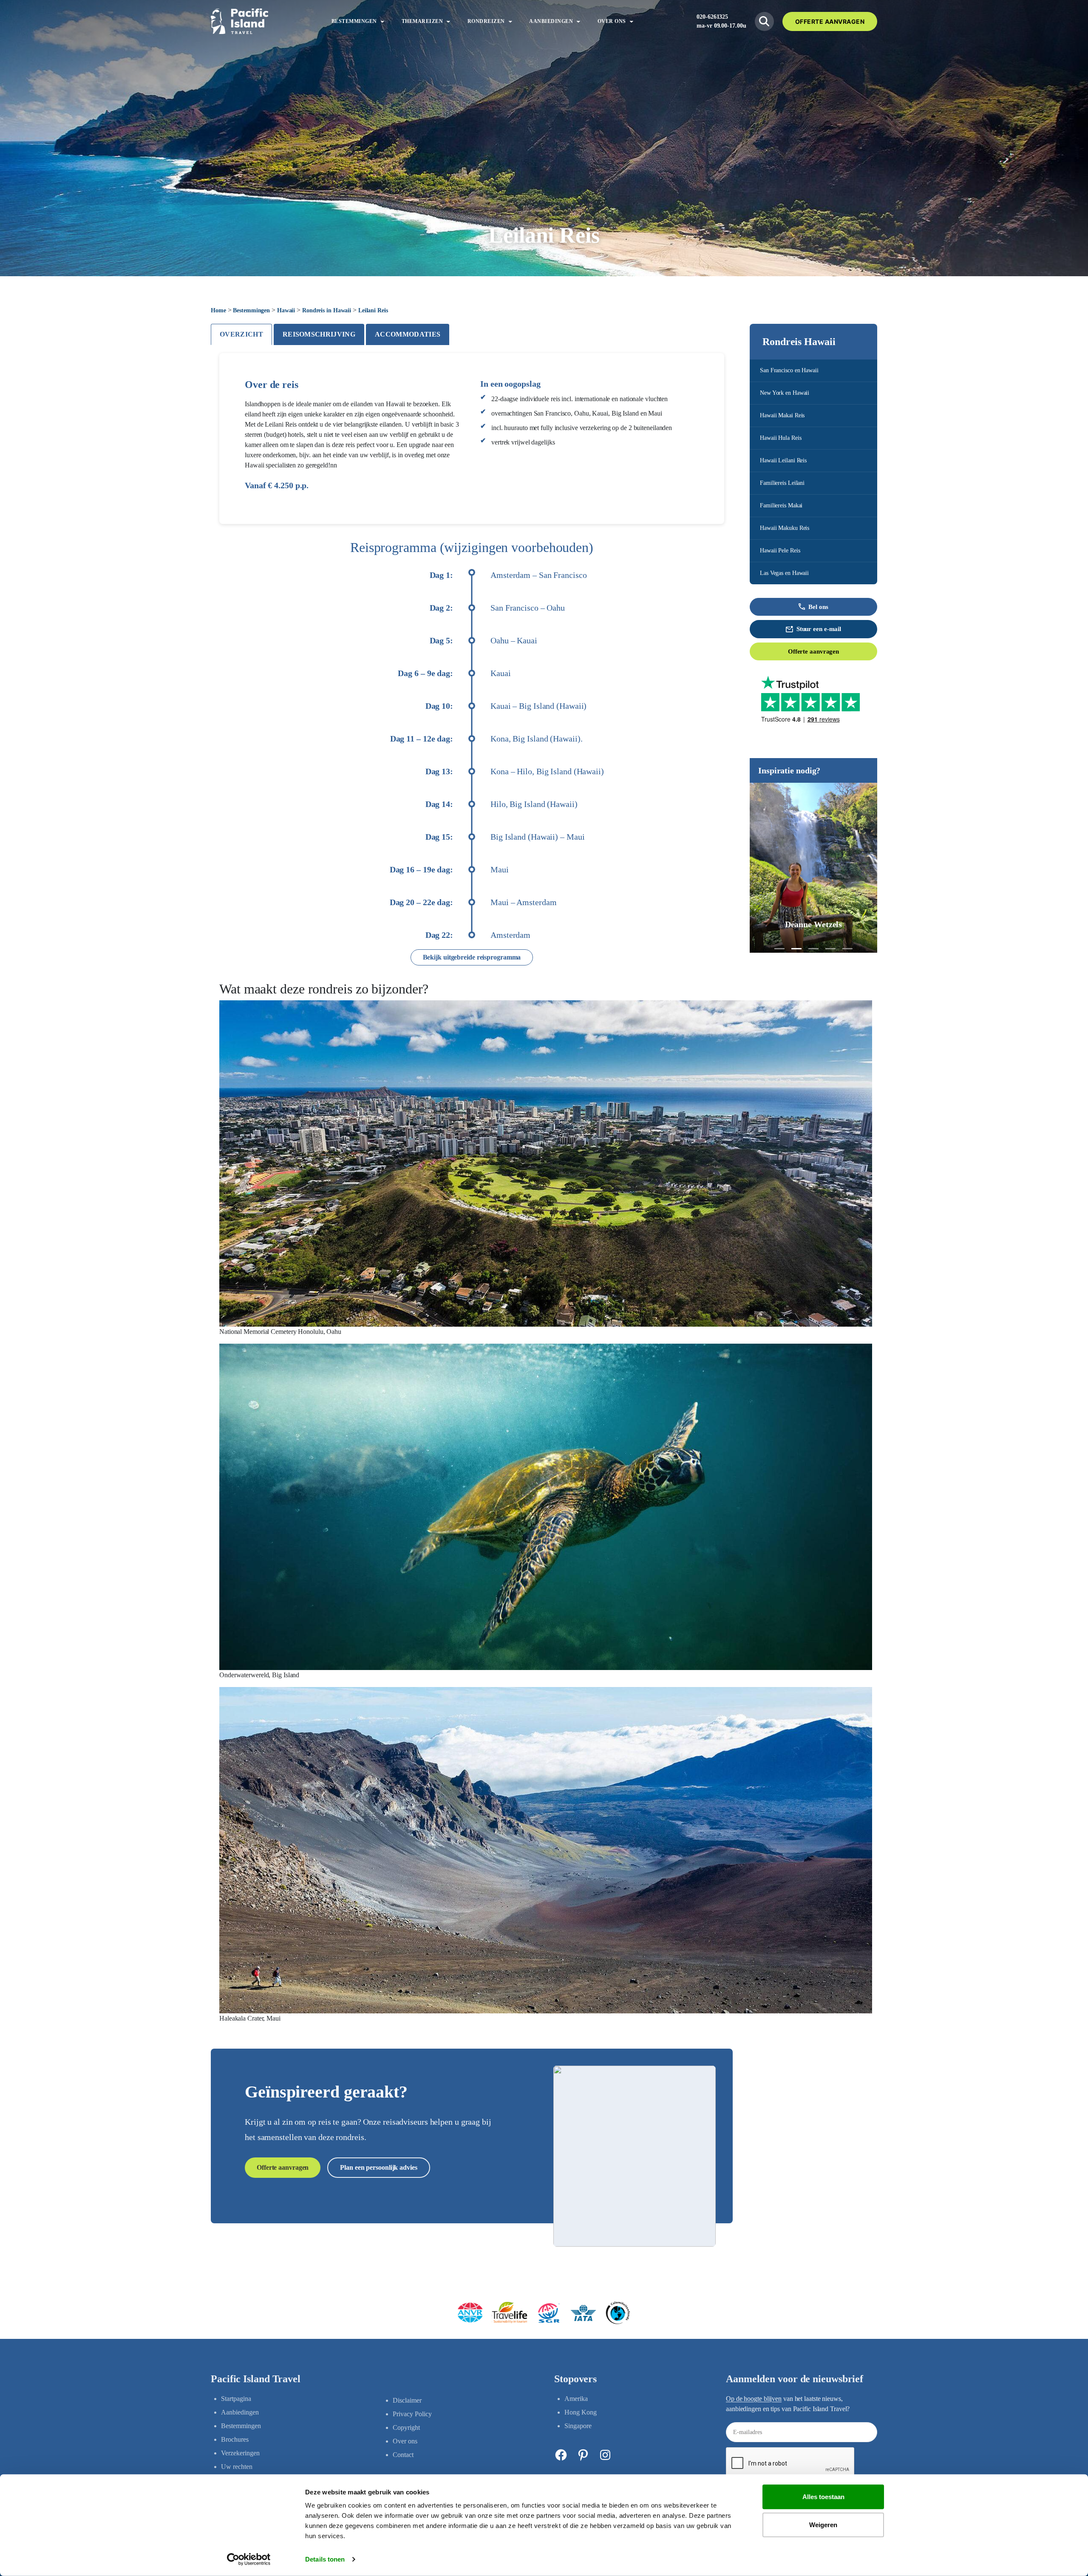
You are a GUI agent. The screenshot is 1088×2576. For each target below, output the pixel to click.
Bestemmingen (251, 310)
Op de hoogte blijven (754, 2399)
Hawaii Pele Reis (780, 551)
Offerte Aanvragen (830, 21)
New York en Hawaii (785, 393)
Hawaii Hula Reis (781, 438)
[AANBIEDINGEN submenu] (578, 21)
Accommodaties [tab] (408, 334)
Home (218, 310)
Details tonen (325, 2559)
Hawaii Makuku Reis (785, 528)
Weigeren (823, 2524)
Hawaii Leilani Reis (783, 460)
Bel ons (818, 607)
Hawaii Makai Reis (782, 415)
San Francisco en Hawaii (789, 370)
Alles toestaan (823, 2497)
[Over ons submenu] (632, 21)
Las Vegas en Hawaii (784, 573)
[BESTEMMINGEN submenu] (382, 21)
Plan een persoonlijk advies (378, 2167)
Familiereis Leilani (782, 483)
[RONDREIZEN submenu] (510, 21)
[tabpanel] (472, 1189)
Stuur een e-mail (819, 629)
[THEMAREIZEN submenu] (448, 21)
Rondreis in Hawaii (327, 310)
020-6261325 (712, 17)
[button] (779, 949)
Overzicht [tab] (241, 334)
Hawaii (286, 310)
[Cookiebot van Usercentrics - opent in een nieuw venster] (249, 2559)
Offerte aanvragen (813, 651)
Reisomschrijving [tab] (319, 334)
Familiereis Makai (781, 505)
